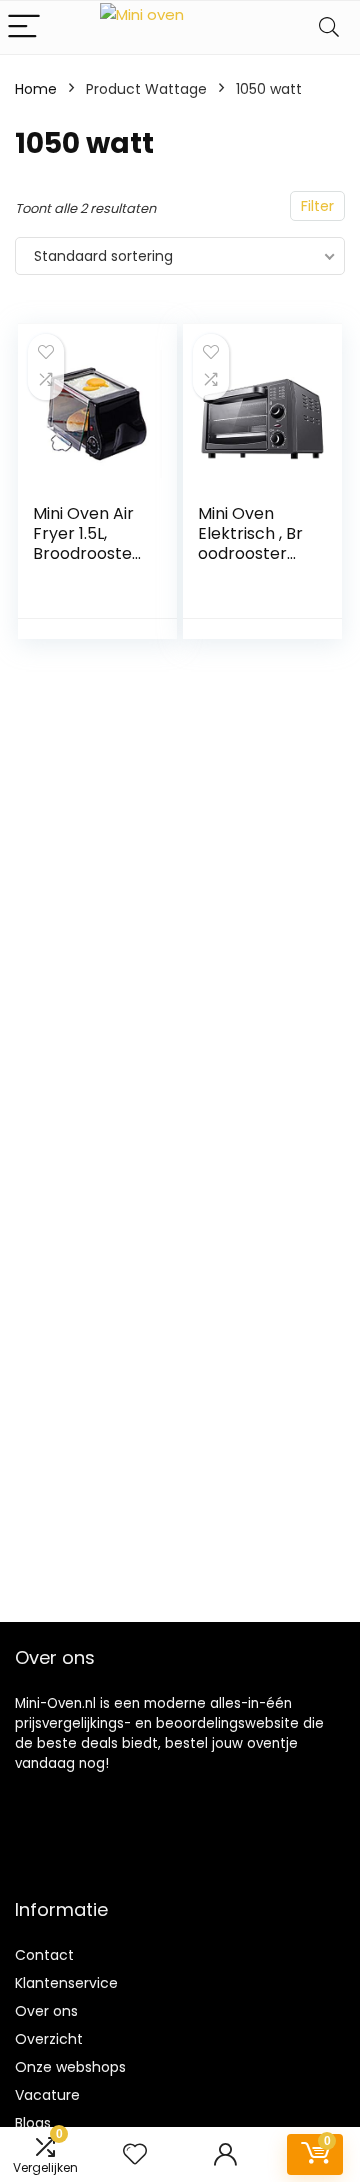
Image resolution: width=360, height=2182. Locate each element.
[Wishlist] (135, 2154)
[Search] (329, 27)
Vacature (47, 2095)
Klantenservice (66, 1983)
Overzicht (49, 2039)
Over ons (46, 2011)
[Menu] (24, 27)
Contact (44, 1955)
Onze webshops (70, 2067)
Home (36, 89)
